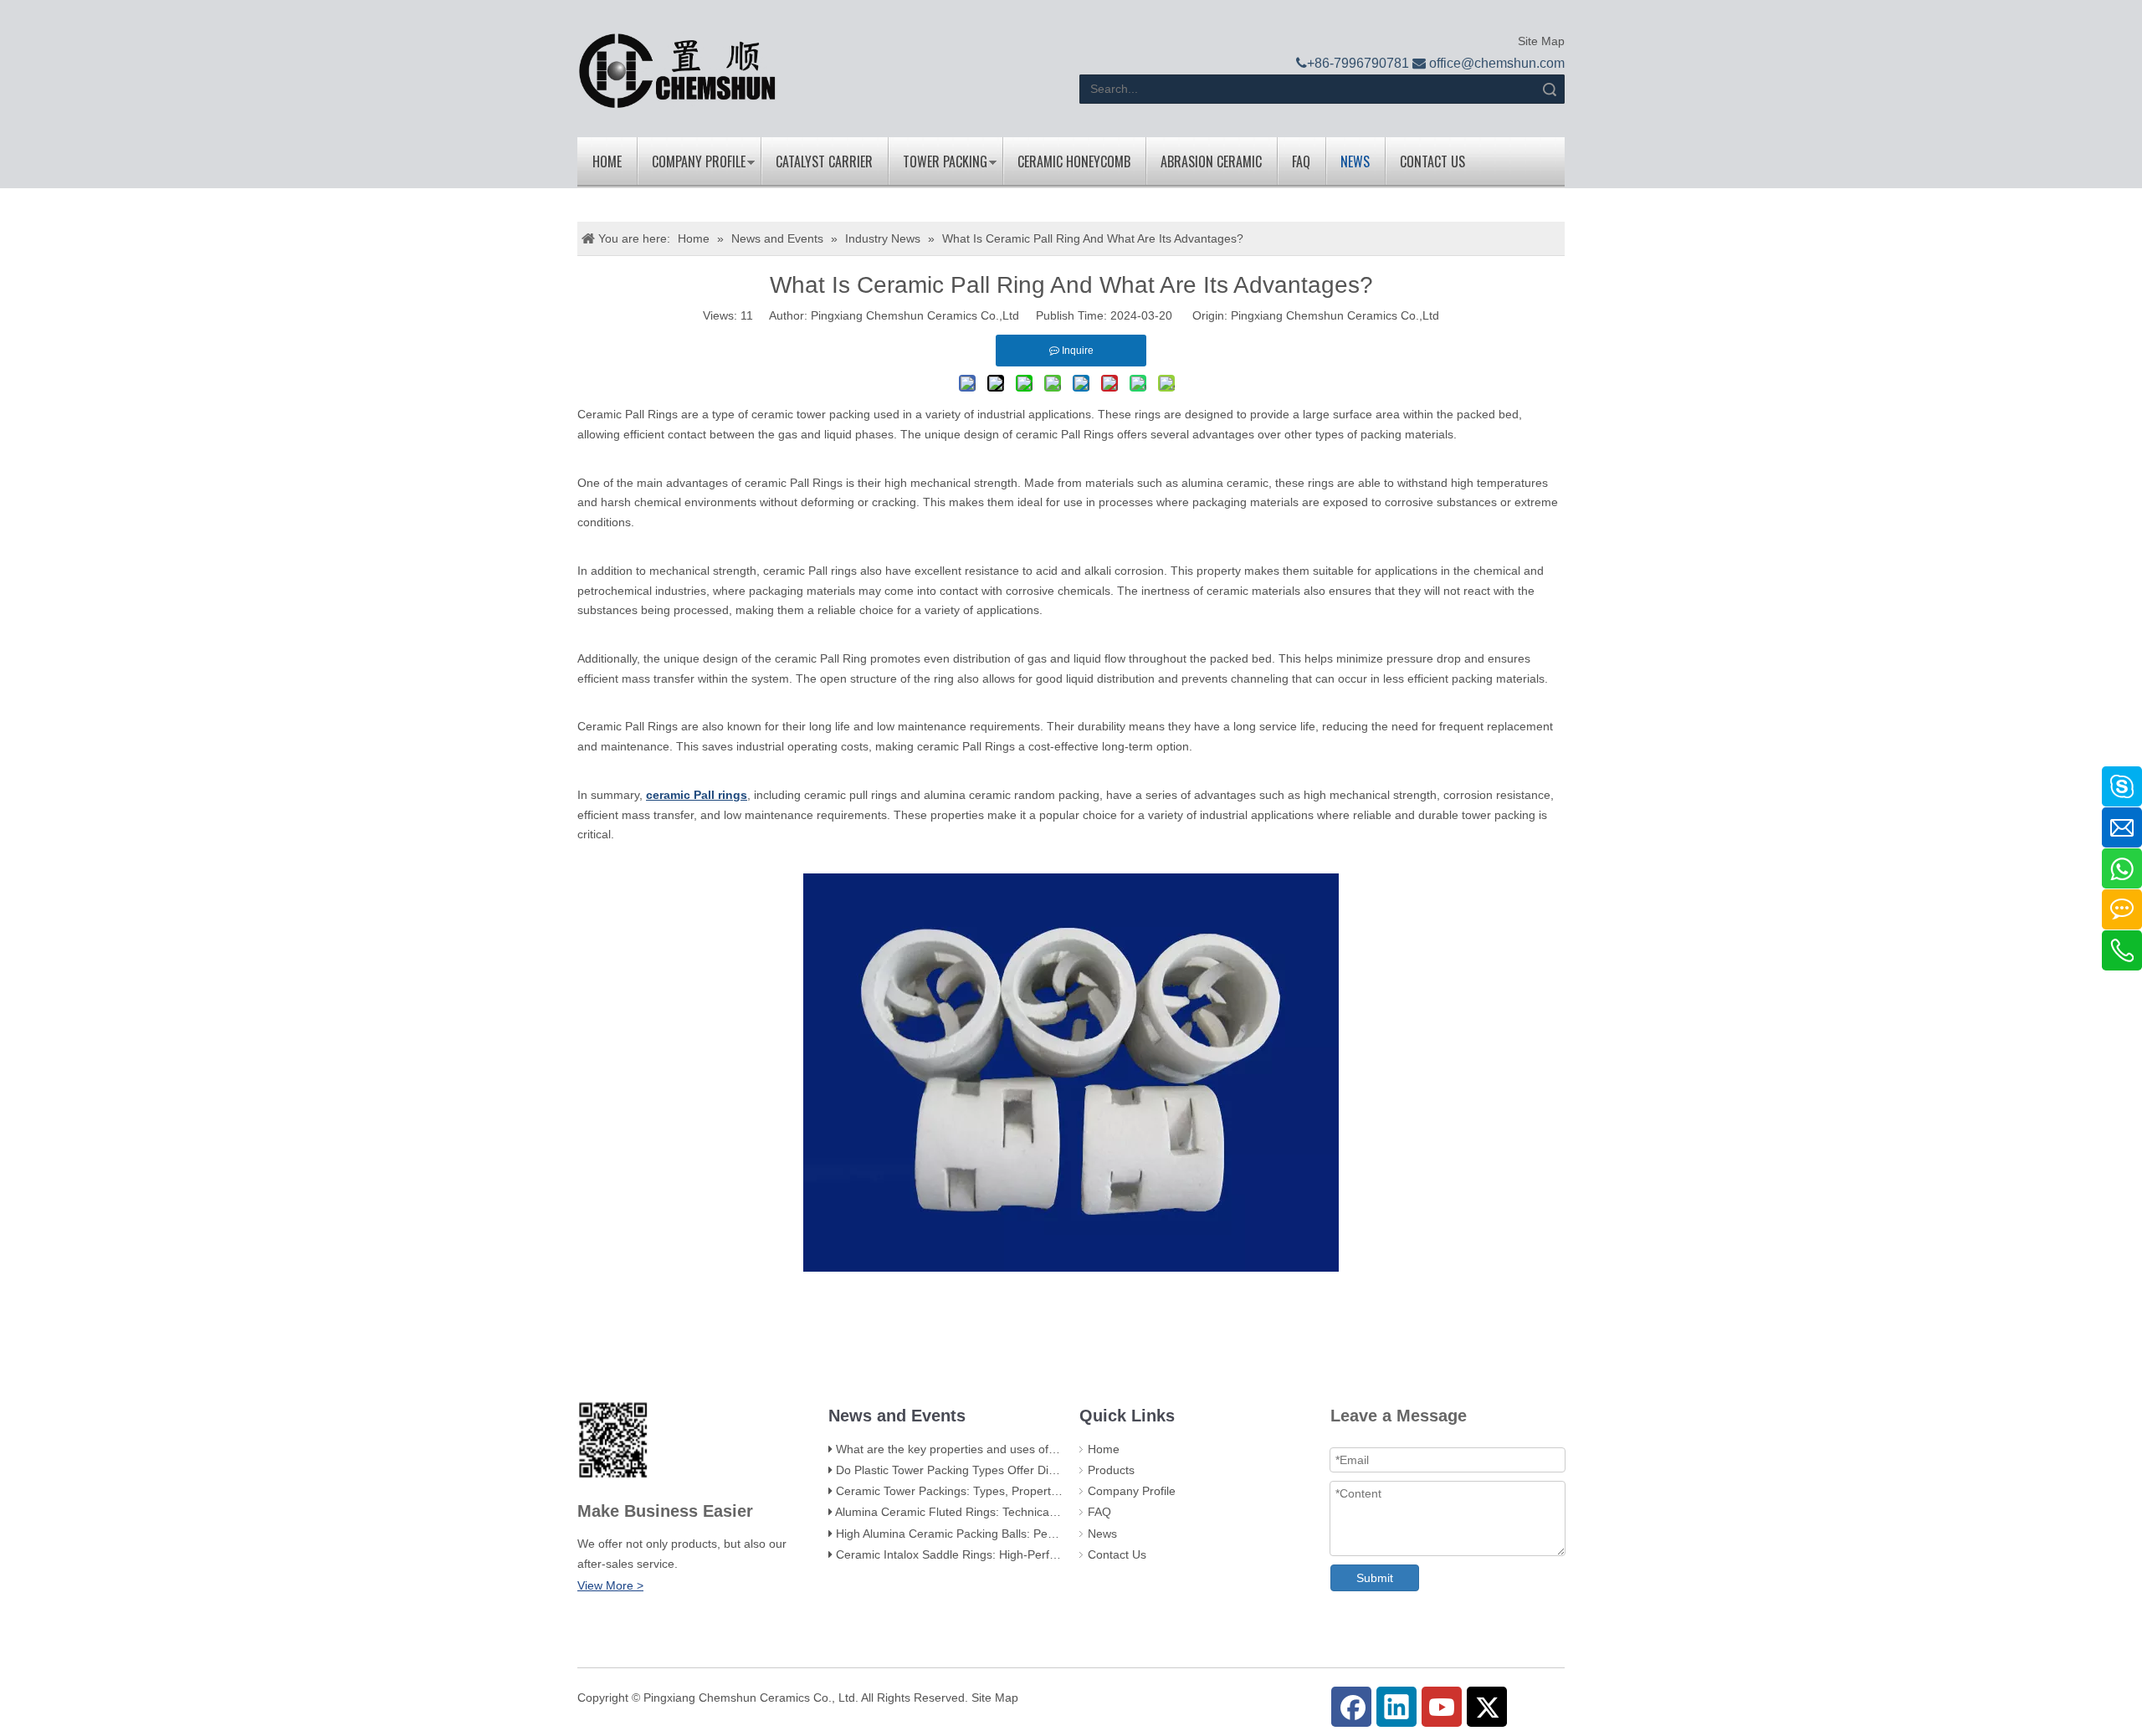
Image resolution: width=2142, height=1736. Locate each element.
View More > (610, 1585)
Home (607, 161)
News (1355, 161)
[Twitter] (1487, 1707)
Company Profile (699, 161)
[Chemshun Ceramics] (677, 71)
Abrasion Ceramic (1211, 161)
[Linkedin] (1396, 1707)
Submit (1375, 1578)
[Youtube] (1442, 1707)
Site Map (1540, 41)
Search (1550, 89)
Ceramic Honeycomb (1074, 161)
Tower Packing (945, 161)
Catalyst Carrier (824, 161)
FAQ (1301, 161)
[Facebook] (1351, 1707)
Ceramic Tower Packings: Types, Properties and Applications (996, 1491)
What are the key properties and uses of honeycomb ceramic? (1001, 1449)
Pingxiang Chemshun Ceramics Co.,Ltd (1335, 315)
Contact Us (1432, 161)
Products (1111, 1470)
